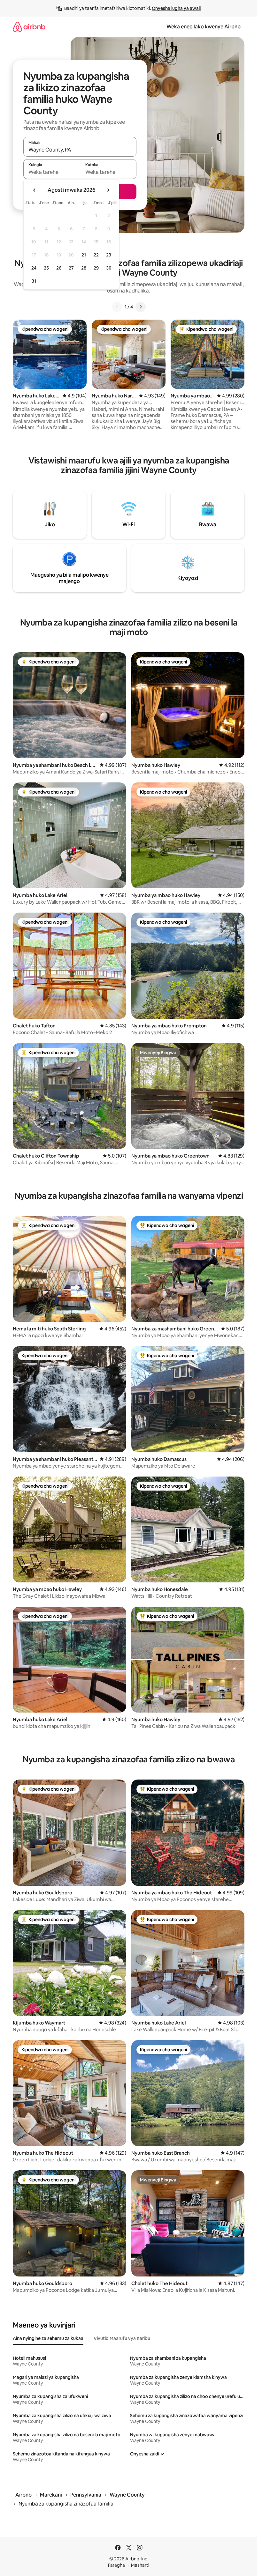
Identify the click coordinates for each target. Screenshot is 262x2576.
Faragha (116, 2565)
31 (34, 281)
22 (96, 255)
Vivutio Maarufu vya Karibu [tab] (122, 2338)
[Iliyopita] (117, 307)
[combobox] (80, 150)
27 (71, 268)
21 (84, 255)
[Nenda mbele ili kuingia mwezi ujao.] (108, 190)
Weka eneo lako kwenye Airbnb (204, 27)
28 (84, 268)
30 (109, 268)
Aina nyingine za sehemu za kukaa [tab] (48, 2338)
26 (59, 268)
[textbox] (52, 172)
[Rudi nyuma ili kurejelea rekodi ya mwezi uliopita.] (35, 190)
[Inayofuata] (141, 307)
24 (34, 268)
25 (46, 268)
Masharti (140, 2565)
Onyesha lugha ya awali (176, 8)
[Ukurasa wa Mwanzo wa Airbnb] (29, 27)
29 (96, 268)
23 (109, 255)
